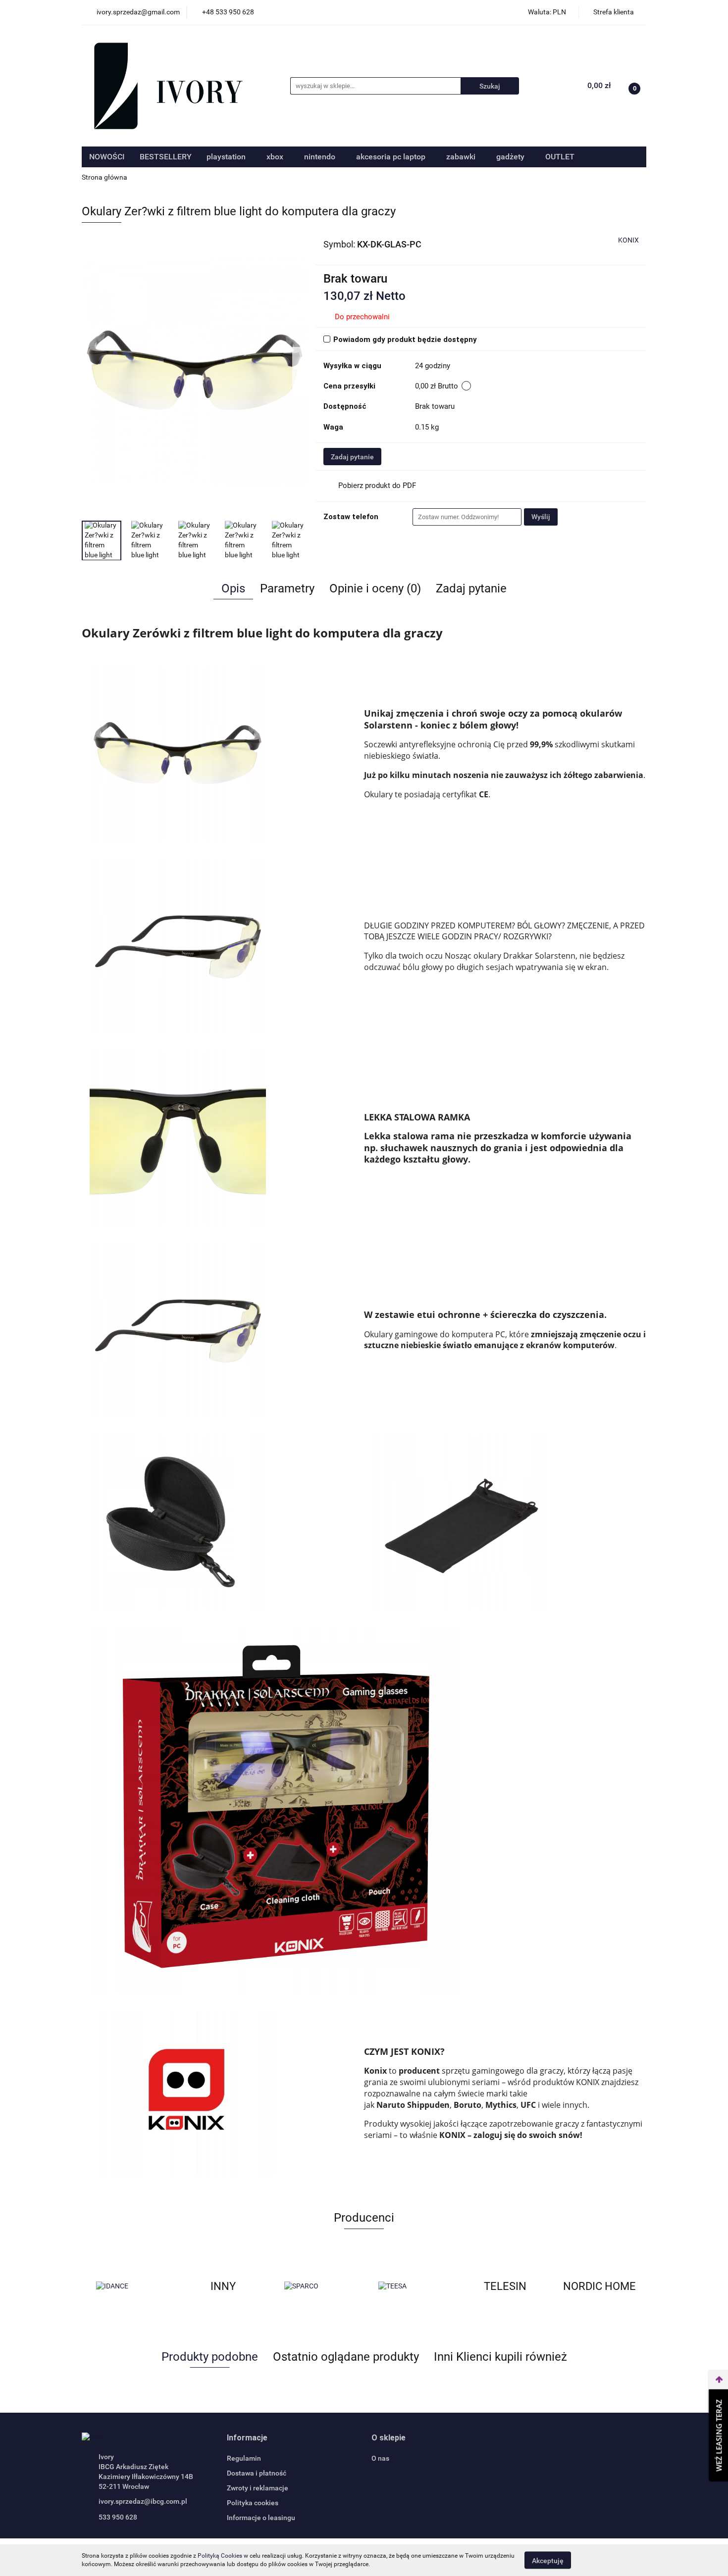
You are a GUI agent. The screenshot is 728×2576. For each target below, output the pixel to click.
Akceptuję (548, 2560)
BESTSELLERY (166, 157)
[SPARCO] (317, 2286)
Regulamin (244, 2458)
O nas (380, 2458)
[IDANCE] (129, 2286)
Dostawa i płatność (257, 2473)
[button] (247, 2438)
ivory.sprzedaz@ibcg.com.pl (143, 2501)
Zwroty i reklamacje (258, 2488)
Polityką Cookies (220, 2556)
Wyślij (541, 517)
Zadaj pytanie (352, 457)
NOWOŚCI (107, 157)
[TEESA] (411, 2286)
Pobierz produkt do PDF (377, 486)
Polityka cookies (253, 2503)
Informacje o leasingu (261, 2518)
